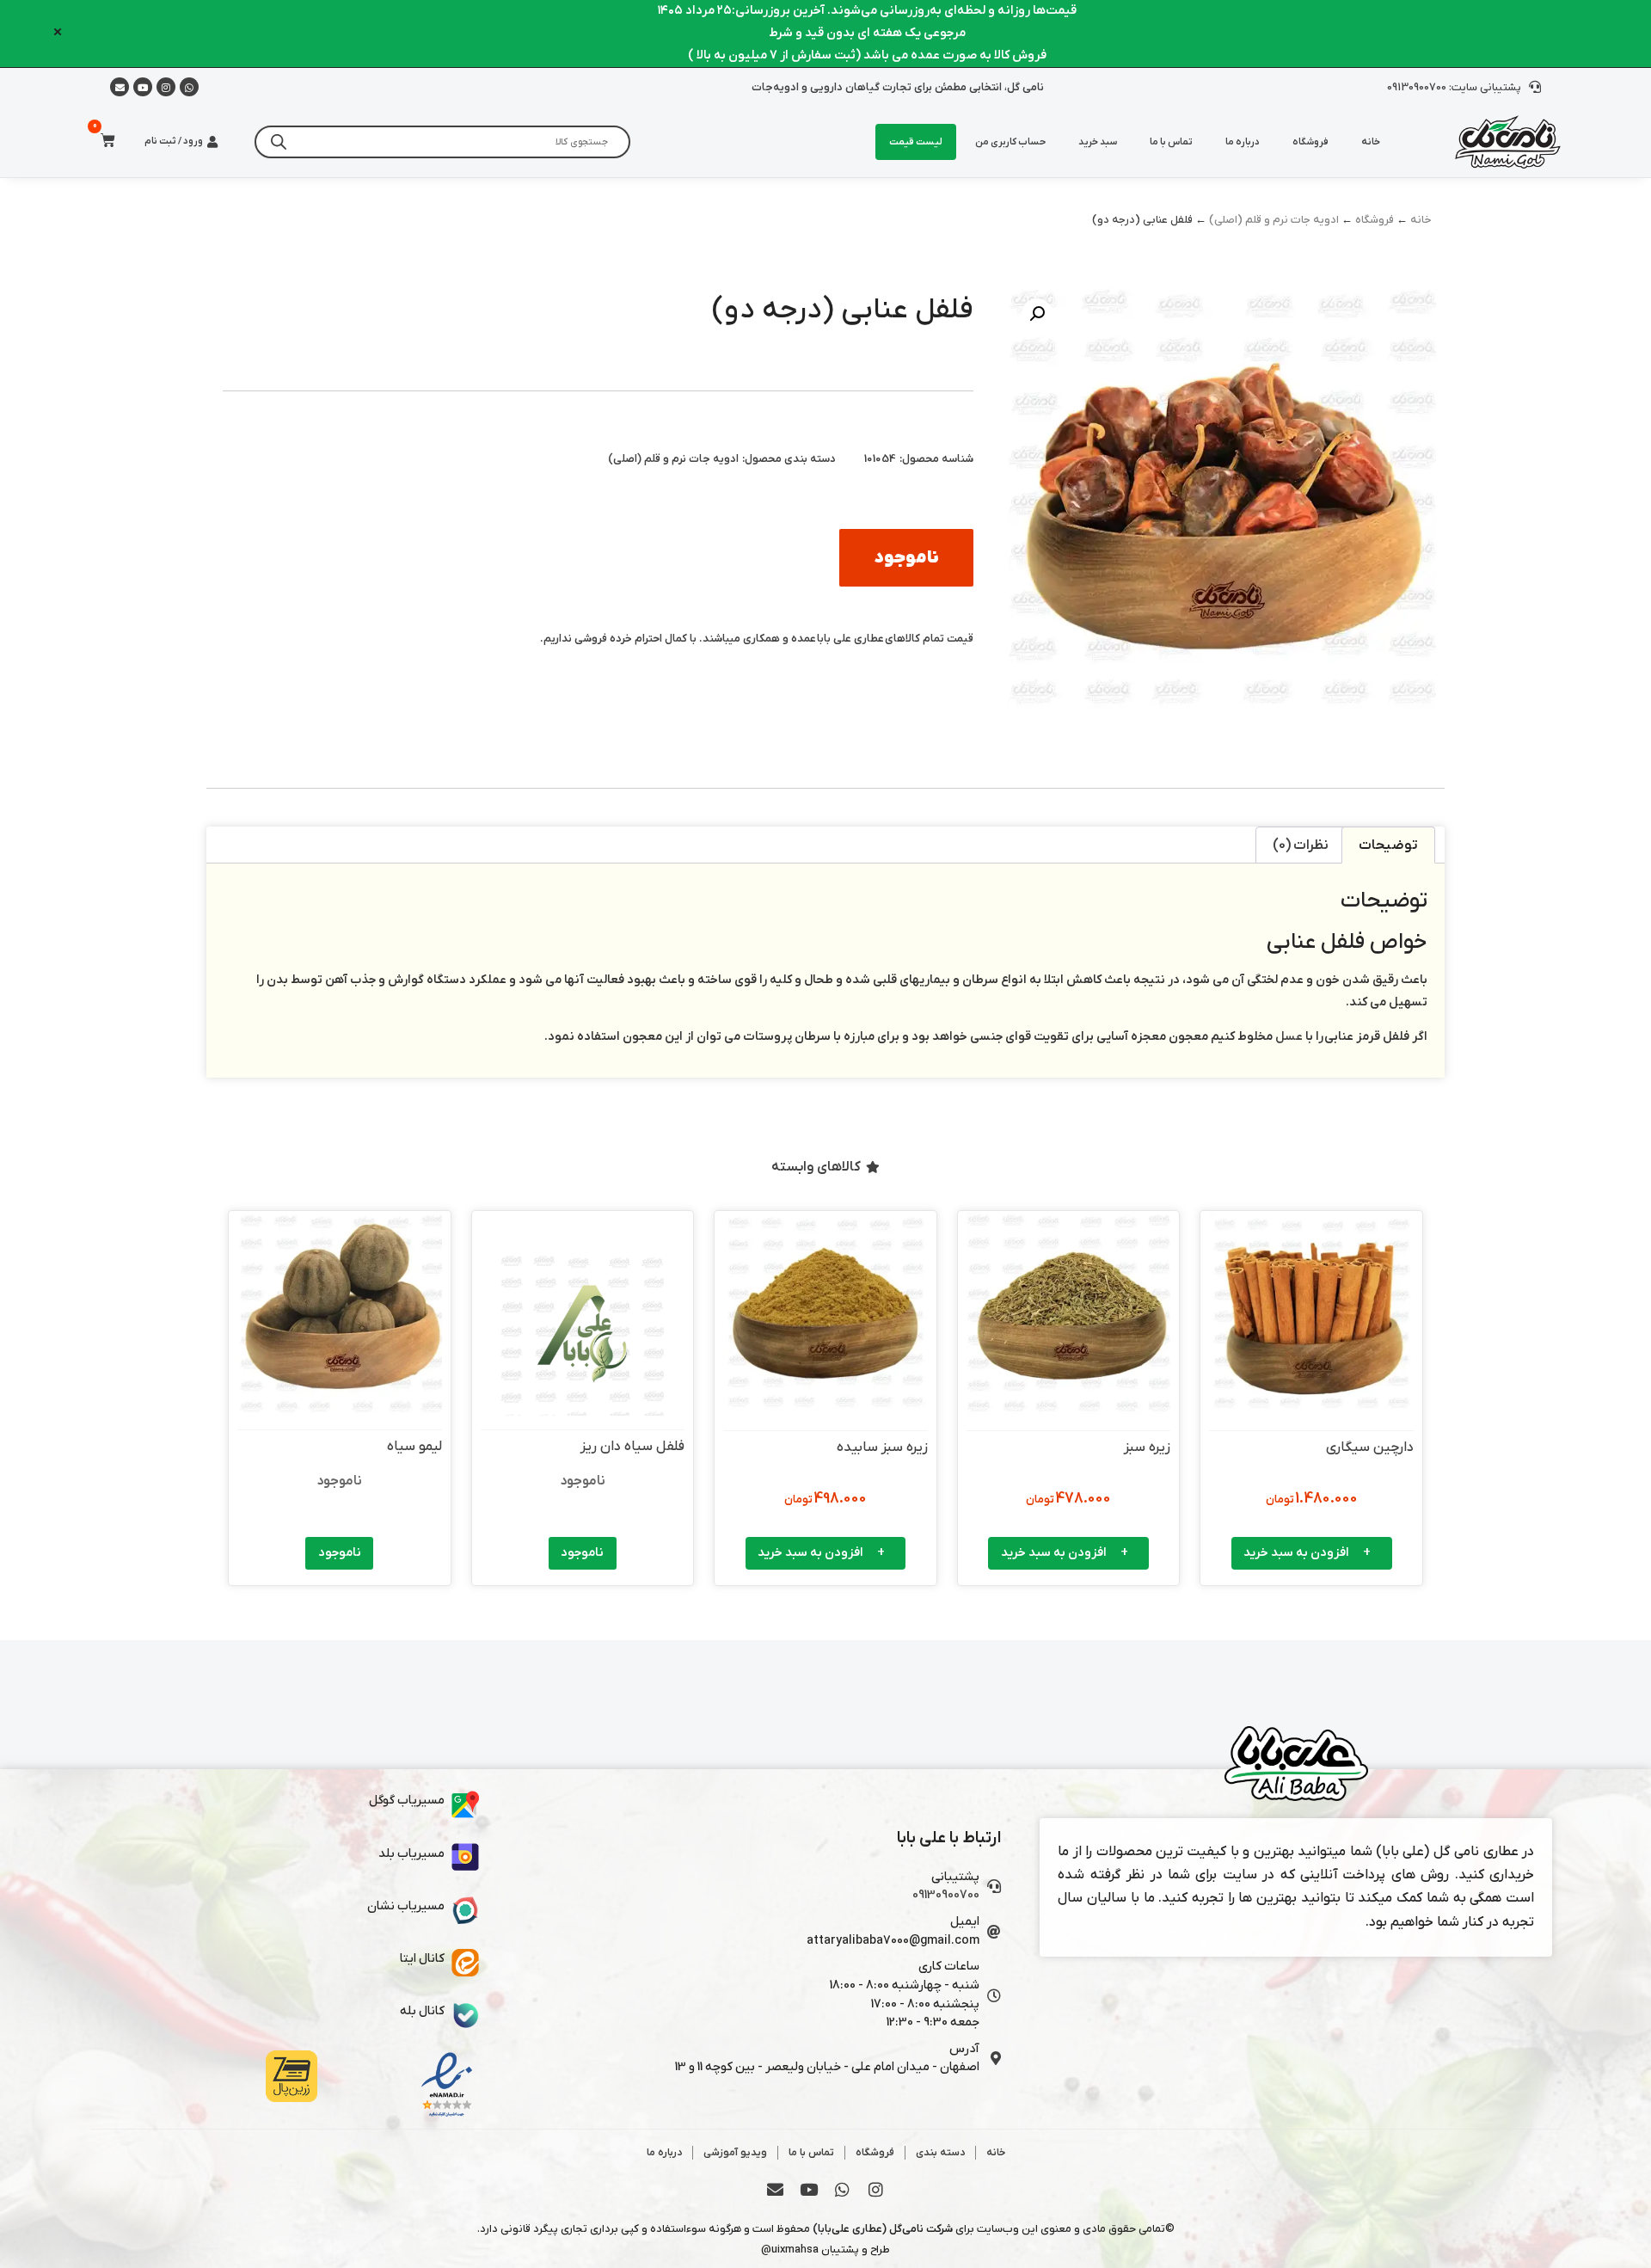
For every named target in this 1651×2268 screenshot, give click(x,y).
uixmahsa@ (790, 2250)
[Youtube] (143, 87)
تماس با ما (1171, 142)
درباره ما (1243, 142)
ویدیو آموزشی (735, 2153)
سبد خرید (1098, 142)
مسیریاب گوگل (407, 1801)
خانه (1371, 142)
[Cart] (103, 141)
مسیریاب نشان (406, 1906)
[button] (1037, 314)
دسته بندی (940, 2153)
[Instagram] (166, 87)
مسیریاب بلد (411, 1854)
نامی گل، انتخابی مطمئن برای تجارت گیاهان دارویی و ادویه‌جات (898, 87)
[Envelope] (776, 2189)
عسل (1289, 1037)
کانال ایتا (422, 1959)
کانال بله (422, 2011)
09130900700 (946, 1895)
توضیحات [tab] (1388, 845)
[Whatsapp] (189, 87)
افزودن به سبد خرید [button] (1296, 1553)
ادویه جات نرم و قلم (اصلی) (1274, 220)
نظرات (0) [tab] (1301, 845)
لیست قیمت (916, 142)
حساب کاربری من (1010, 142)
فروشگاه (1310, 142)
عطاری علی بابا (850, 639)
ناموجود (582, 1553)
